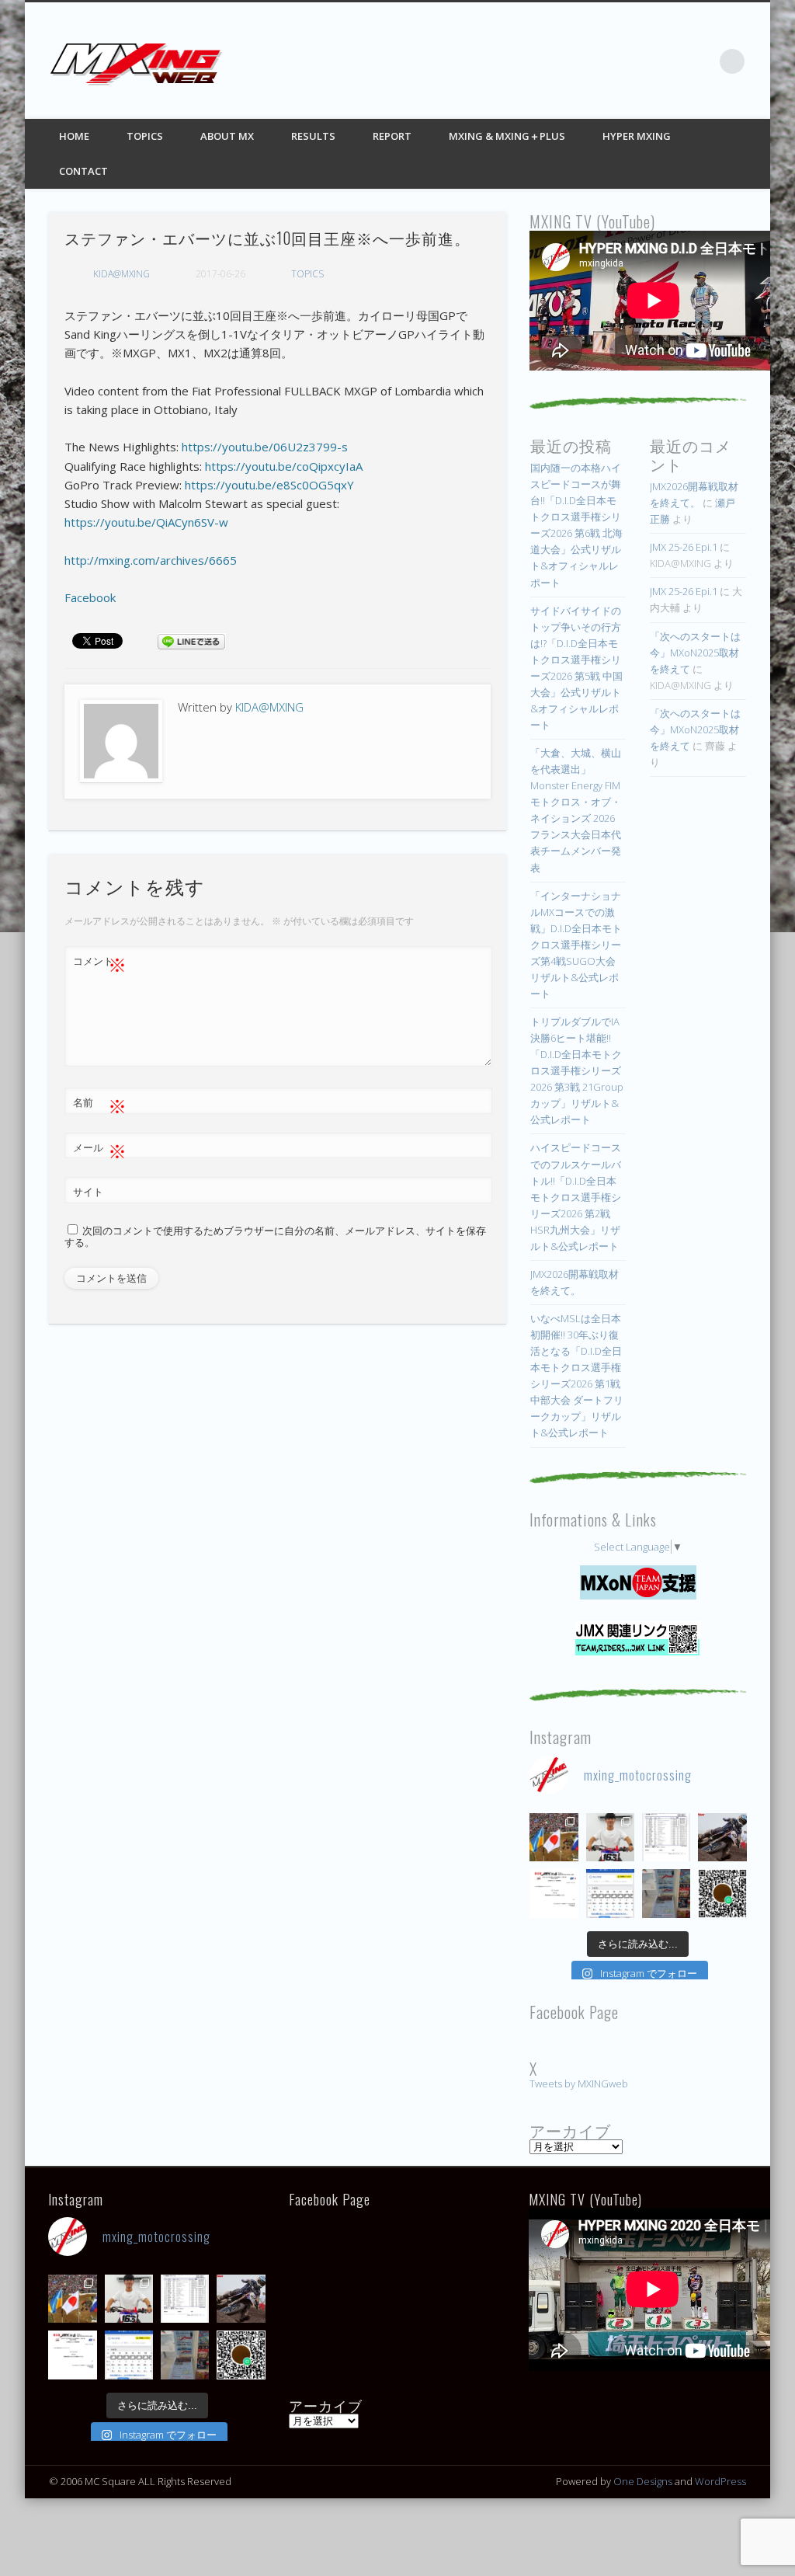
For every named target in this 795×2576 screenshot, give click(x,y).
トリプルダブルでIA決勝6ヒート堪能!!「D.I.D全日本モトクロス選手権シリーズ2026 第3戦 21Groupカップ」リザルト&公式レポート (577, 1070)
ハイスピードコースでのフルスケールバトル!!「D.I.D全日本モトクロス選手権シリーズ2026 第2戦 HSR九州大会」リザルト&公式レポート (576, 1196)
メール (100, 1150)
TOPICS (145, 136)
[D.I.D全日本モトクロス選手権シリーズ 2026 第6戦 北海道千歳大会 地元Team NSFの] (722, 1893)
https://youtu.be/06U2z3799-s (265, 447)
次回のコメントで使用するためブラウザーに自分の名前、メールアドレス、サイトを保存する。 (275, 1237)
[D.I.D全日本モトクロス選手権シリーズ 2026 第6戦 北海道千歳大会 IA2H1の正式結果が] (666, 1837)
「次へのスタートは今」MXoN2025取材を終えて (695, 653)
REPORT (392, 136)
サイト (88, 1192)
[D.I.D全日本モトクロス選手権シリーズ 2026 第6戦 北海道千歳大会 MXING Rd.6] (666, 1893)
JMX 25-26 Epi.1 (684, 547)
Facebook (605, 61)
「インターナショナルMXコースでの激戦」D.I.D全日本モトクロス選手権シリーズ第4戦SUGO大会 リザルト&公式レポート (576, 945)
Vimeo (700, 61)
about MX (227, 136)
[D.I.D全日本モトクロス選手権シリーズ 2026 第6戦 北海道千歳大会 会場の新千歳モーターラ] (610, 1893)
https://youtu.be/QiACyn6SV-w (146, 522)
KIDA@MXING (122, 274)
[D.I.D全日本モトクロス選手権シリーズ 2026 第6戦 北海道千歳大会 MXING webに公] (722, 1837)
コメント (100, 963)
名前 (100, 1105)
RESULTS (313, 136)
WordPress (720, 2481)
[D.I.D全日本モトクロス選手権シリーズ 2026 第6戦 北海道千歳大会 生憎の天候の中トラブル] (554, 1893)
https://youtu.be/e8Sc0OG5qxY (269, 485)
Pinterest (668, 61)
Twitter (637, 61)
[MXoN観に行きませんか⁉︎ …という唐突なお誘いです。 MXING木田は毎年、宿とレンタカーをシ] (554, 1837)
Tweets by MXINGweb (579, 2083)
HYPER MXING (637, 136)
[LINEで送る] (192, 640)
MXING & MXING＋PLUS (507, 136)
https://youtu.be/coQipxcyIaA (284, 466)
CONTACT (83, 171)
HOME (74, 136)
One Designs (643, 2481)
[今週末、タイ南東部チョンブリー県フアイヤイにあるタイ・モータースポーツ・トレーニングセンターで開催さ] (610, 1837)
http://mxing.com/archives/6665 (151, 560)
